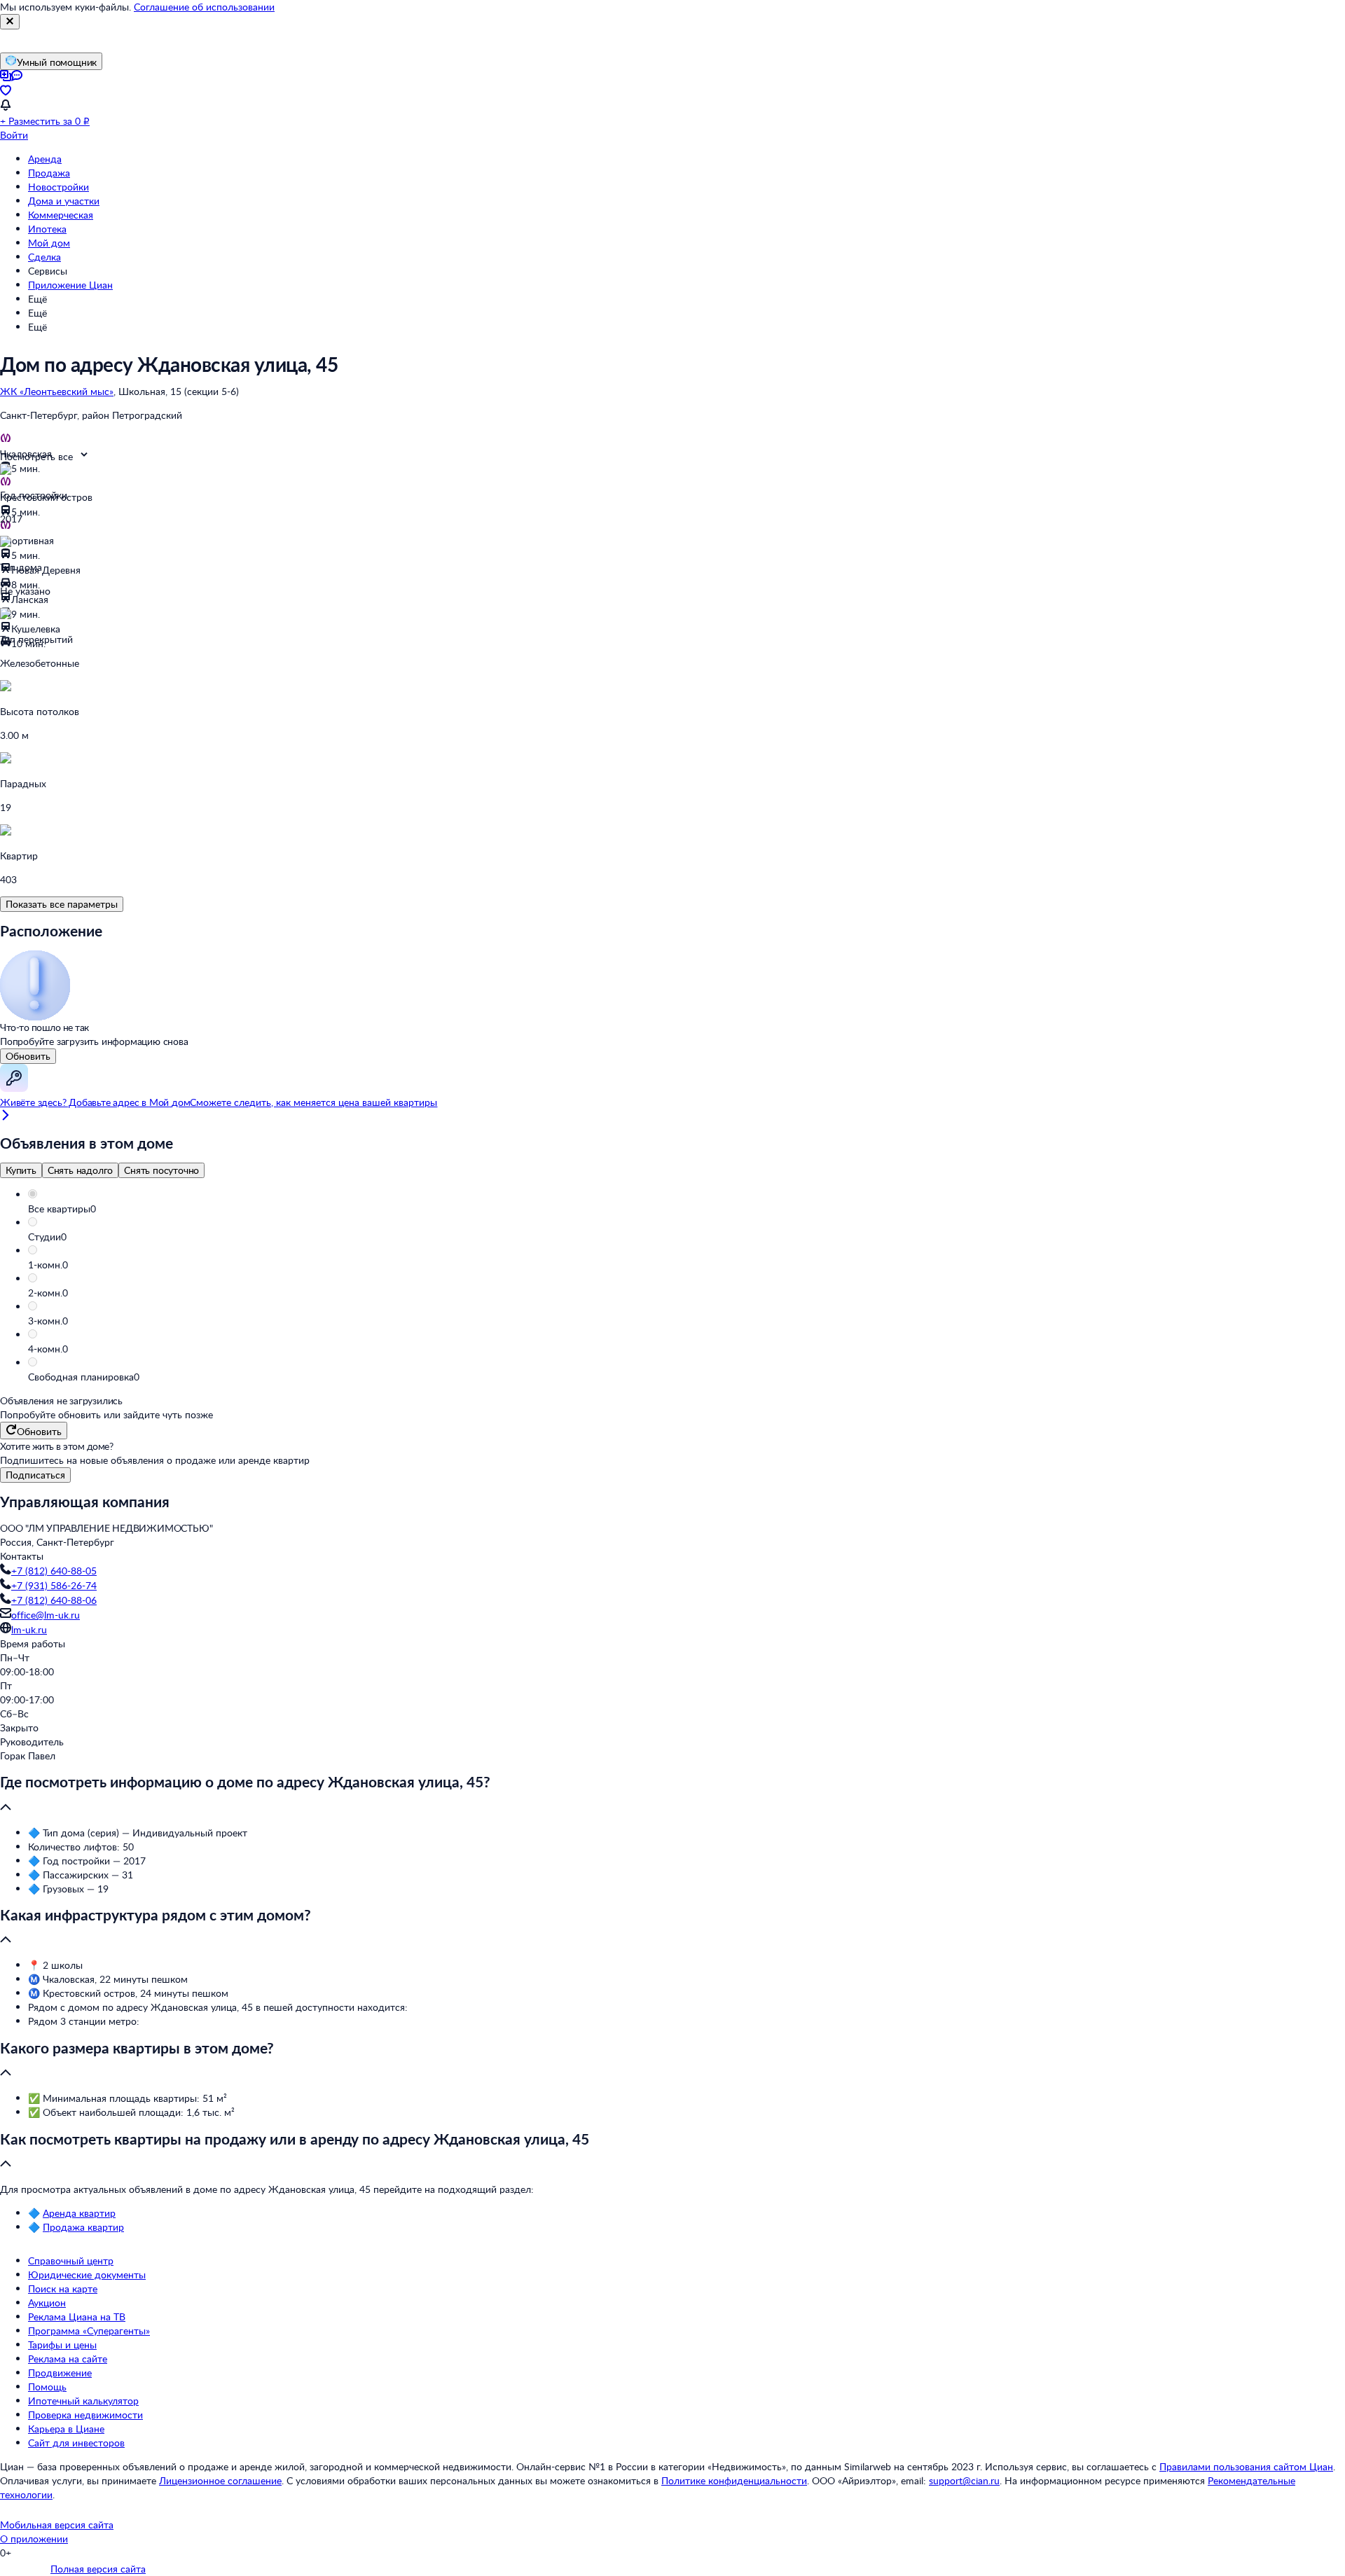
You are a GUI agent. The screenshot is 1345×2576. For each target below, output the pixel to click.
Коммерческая (61, 215)
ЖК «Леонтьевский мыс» (57, 391)
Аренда (45, 159)
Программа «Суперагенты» (89, 2331)
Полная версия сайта (98, 2569)
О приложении (34, 2539)
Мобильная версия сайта (57, 2525)
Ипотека (47, 229)
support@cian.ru (964, 2480)
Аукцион (47, 2303)
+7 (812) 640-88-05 (54, 1571)
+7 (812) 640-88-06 (54, 1600)
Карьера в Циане (66, 2429)
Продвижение (60, 2373)
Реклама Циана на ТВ (77, 2317)
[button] (687, 1209)
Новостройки (58, 187)
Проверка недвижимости (85, 2415)
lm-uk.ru (29, 1629)
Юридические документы (87, 2274)
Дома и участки (64, 201)
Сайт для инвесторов (76, 2443)
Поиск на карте (63, 2288)
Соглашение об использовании (204, 7)
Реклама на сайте (68, 2359)
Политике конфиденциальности (734, 2480)
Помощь (47, 2387)
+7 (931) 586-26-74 (54, 1585)
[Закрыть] (10, 22)
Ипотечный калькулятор (83, 2401)
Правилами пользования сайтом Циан (1246, 2466)
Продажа (49, 173)
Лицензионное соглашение (220, 2480)
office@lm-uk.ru (46, 1615)
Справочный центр (71, 2260)
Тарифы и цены (62, 2345)
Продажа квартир (83, 2227)
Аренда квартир (79, 2213)
